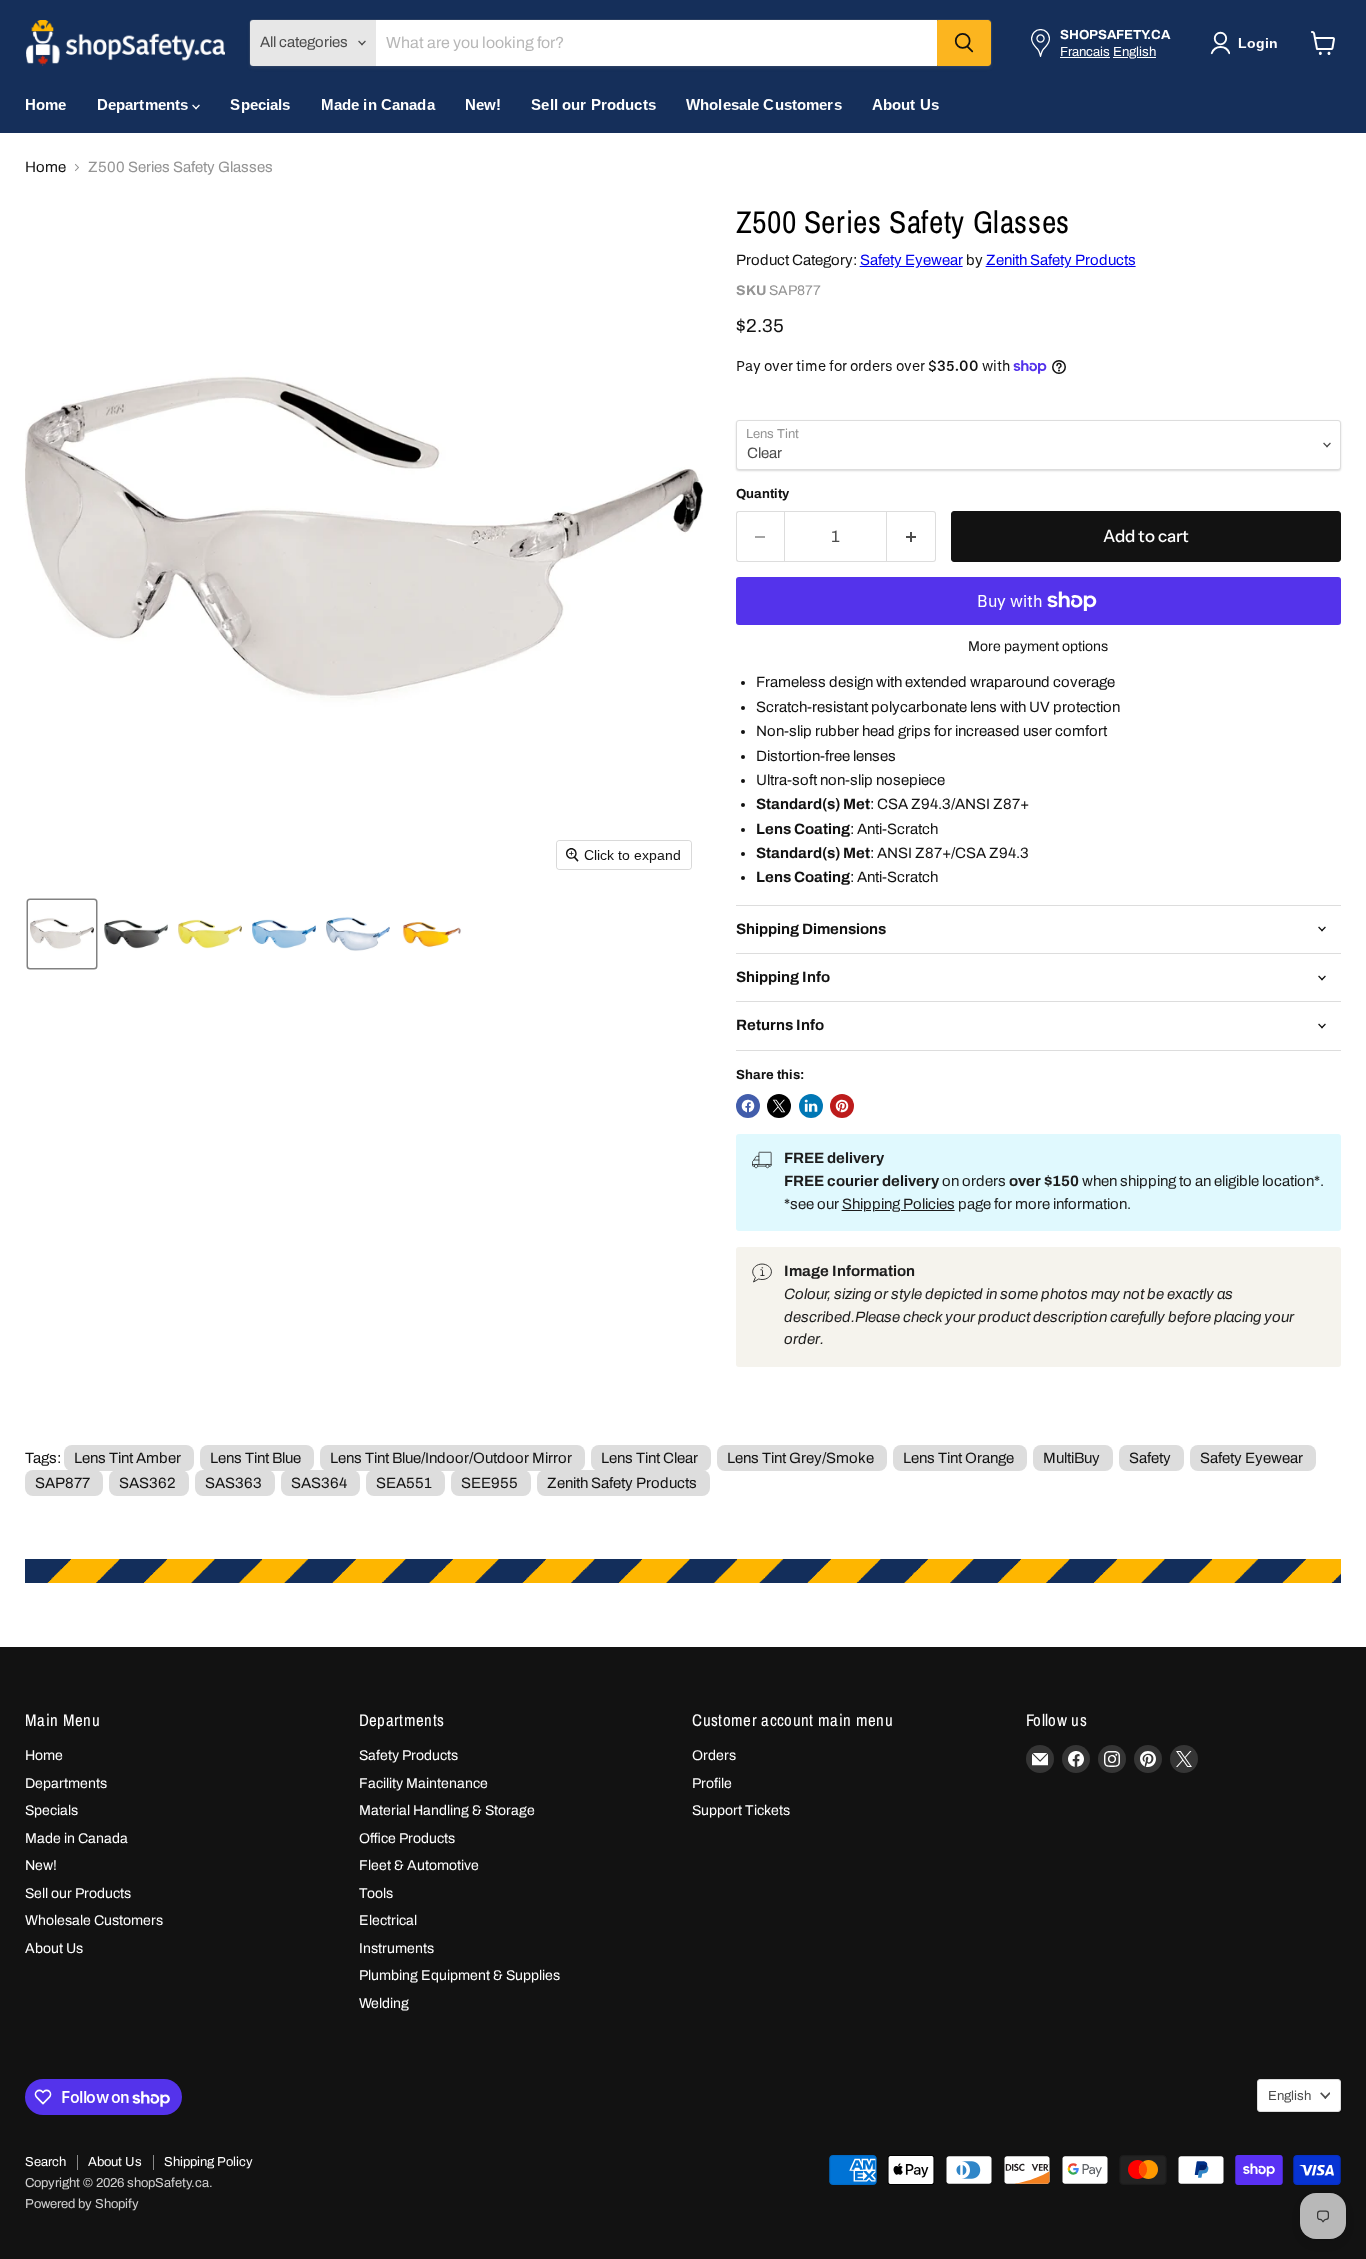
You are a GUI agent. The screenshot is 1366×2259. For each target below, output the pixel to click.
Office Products (407, 1838)
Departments (145, 104)
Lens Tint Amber (127, 1458)
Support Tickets (741, 1810)
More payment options (1038, 646)
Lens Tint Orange (958, 1458)
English (1134, 51)
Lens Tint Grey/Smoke (800, 1458)
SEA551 (404, 1483)
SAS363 (233, 1483)
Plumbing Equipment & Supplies (459, 1975)
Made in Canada (378, 104)
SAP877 (62, 1483)
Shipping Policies (898, 1204)
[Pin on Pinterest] (842, 1106)
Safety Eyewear (911, 260)
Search (45, 2162)
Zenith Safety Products (1061, 260)
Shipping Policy (208, 2162)
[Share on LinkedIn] (811, 1106)
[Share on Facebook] (748, 1106)
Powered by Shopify (82, 2204)
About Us (905, 104)
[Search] (964, 43)
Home (46, 104)
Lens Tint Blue (255, 1458)
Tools (376, 1893)
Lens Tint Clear (649, 1458)
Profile (712, 1783)
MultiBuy (1071, 1458)
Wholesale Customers (764, 104)
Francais (1085, 51)
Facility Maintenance (423, 1783)
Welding (384, 2003)
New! (483, 104)
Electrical (388, 1920)
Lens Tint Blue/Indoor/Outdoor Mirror (451, 1458)
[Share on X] (779, 1106)
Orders (714, 1755)
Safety (1150, 1458)
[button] (1248, 43)
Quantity (762, 493)
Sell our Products (593, 104)
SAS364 (319, 1483)
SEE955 (489, 1483)
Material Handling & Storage (447, 1810)
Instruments (396, 1948)
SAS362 (147, 1483)
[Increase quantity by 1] (911, 536)
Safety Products (408, 1755)
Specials (260, 104)
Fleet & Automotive (419, 1865)
